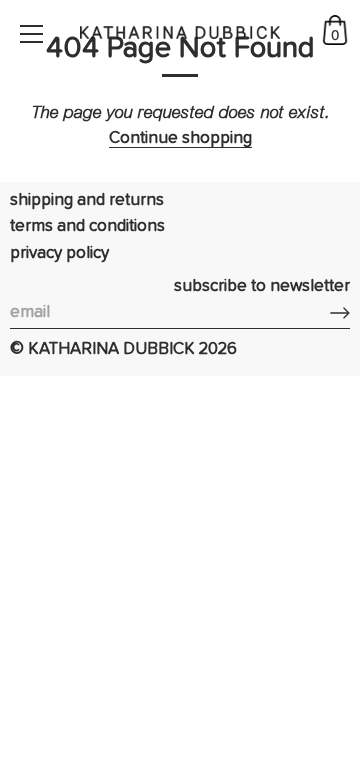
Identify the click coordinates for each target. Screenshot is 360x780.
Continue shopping (180, 138)
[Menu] (32, 34)
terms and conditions (87, 226)
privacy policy (59, 253)
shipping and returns (87, 200)
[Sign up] (340, 313)
